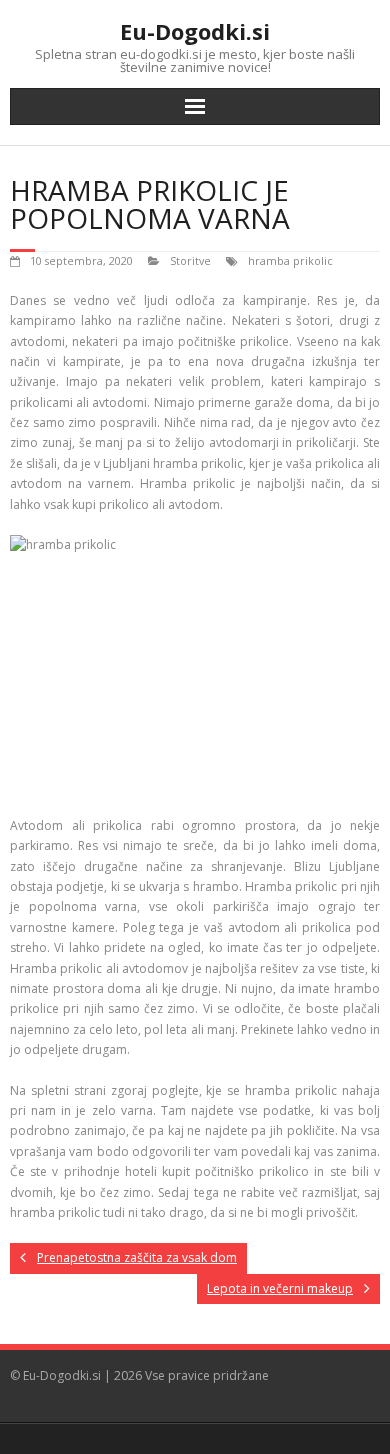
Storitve (190, 260)
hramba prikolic (290, 260)
